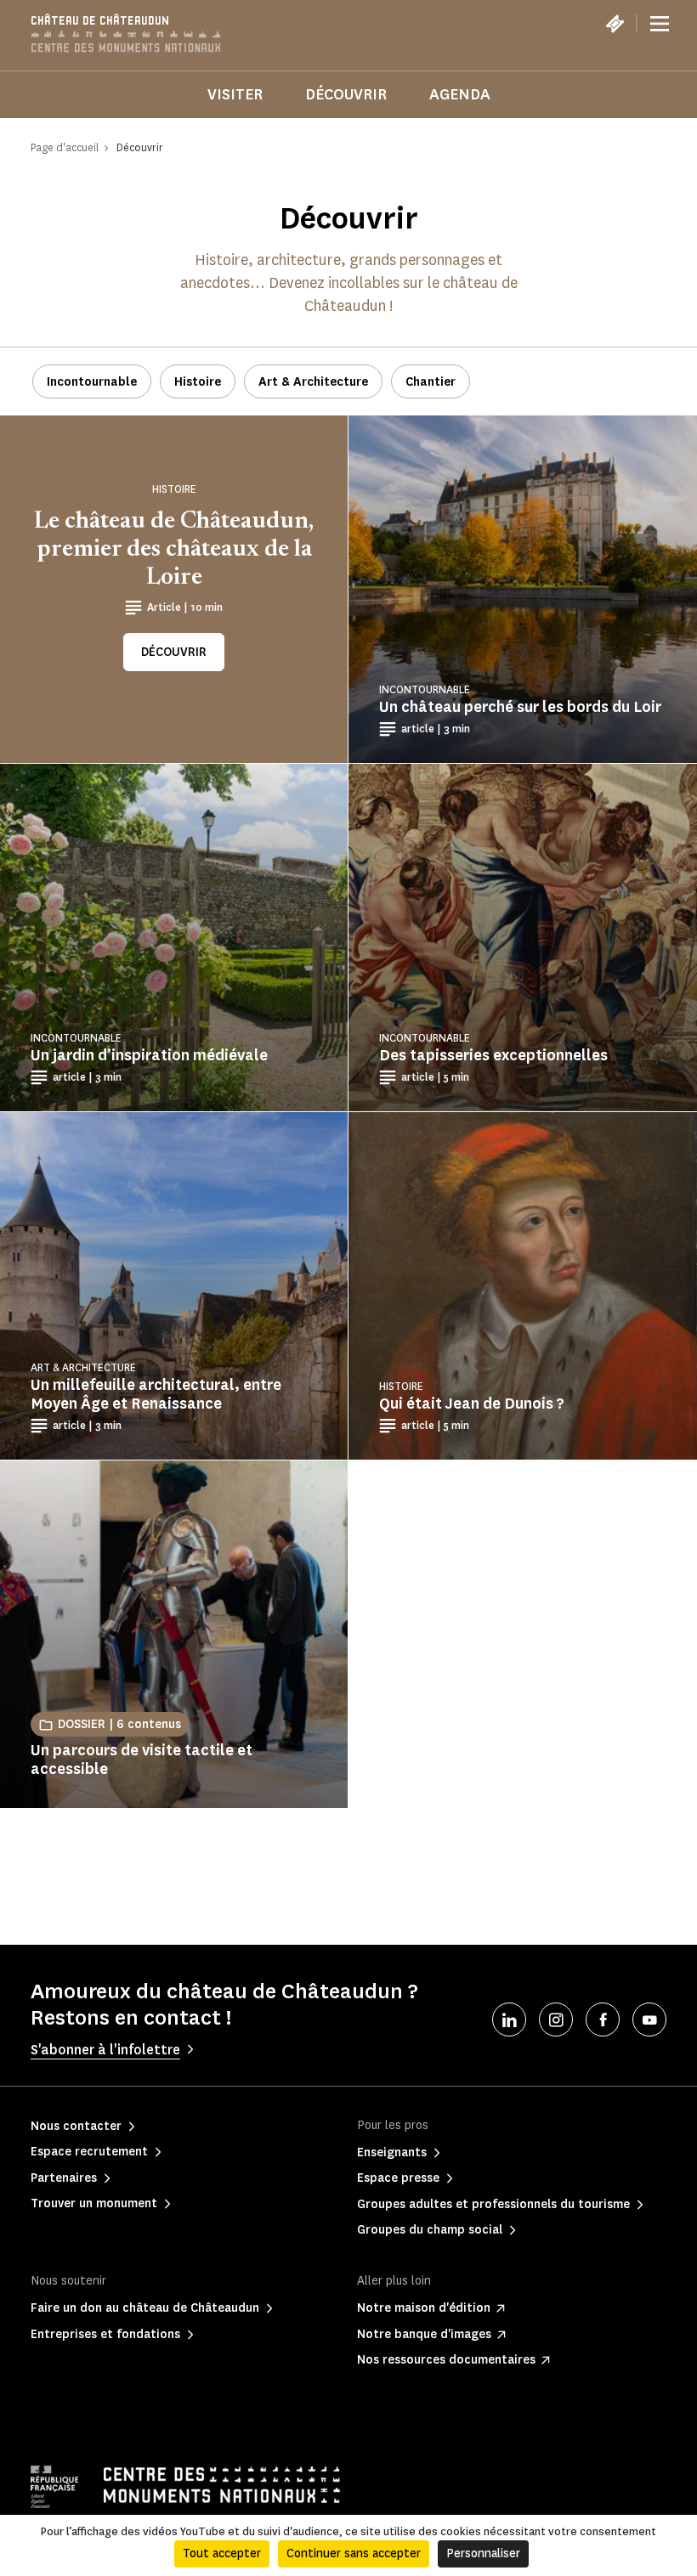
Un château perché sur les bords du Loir (520, 707)
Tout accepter (222, 2553)
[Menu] (660, 24)
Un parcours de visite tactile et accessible (142, 1760)
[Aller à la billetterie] (615, 24)
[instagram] (556, 2020)
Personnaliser (483, 2553)
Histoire (198, 382)
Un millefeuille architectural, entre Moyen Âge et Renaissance (156, 1394)
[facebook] (603, 2020)
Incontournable (92, 382)
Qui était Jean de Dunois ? (472, 1404)
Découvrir (346, 94)
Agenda (460, 94)
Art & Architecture (313, 382)
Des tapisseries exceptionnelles (493, 1055)
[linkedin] (509, 2020)
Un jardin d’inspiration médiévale (149, 1055)
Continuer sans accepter (354, 2553)
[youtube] (649, 2020)
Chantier (431, 382)
